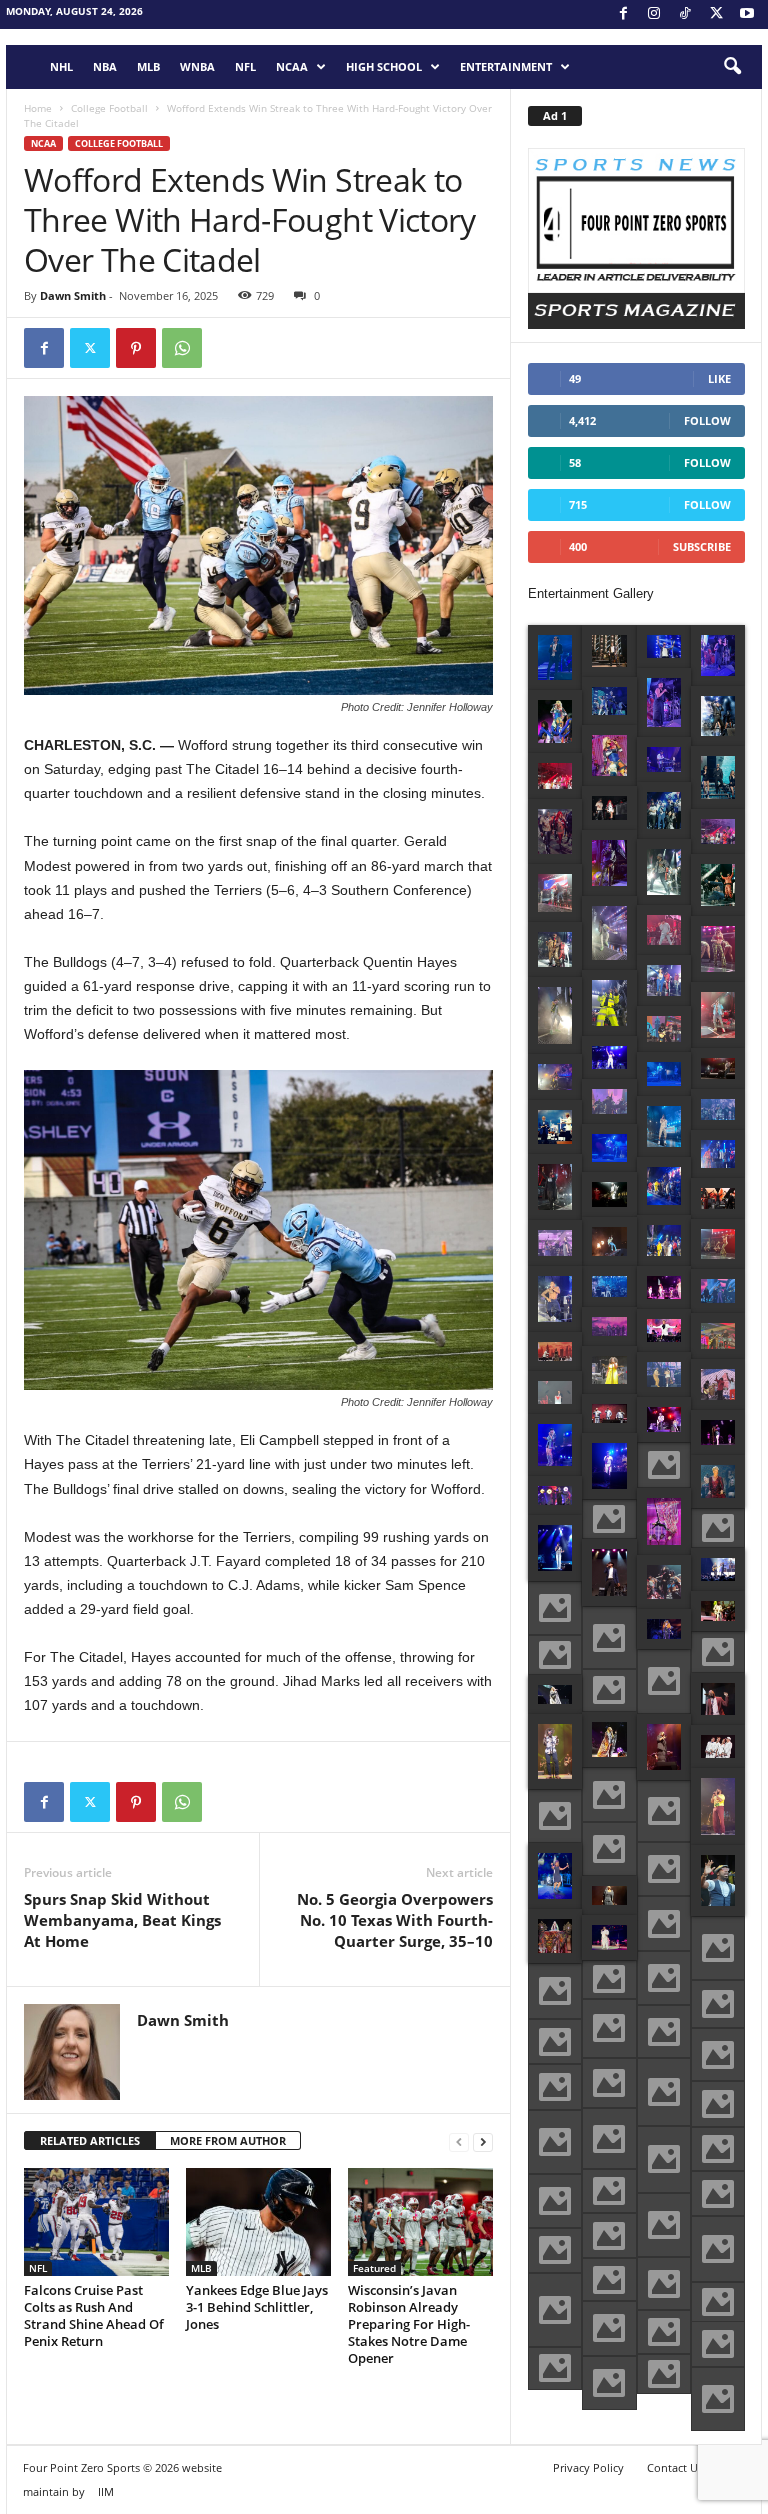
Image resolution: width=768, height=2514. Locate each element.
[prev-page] (459, 2141)
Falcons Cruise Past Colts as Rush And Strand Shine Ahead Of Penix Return (94, 2315)
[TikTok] (685, 14)
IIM (106, 2491)
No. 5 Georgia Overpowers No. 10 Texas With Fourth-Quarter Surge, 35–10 (395, 1920)
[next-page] (483, 2141)
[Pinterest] (136, 348)
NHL (61, 66)
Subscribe (702, 546)
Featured (374, 2268)
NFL (245, 66)
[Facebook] (623, 14)
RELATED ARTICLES (90, 2140)
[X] (716, 14)
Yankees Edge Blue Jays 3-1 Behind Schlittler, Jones (257, 2307)
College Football (109, 108)
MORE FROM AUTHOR (228, 2140)
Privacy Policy (588, 2467)
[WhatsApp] (182, 348)
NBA (105, 66)
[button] (732, 67)
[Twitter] (90, 348)
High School (384, 66)
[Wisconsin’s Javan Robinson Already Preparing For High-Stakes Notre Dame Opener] (420, 2222)
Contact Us (675, 2467)
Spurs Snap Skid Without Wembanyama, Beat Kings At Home (122, 1920)
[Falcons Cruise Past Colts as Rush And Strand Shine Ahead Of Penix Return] (96, 2222)
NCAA (292, 66)
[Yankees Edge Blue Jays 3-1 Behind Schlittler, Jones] (258, 2222)
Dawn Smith (73, 295)
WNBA (197, 66)
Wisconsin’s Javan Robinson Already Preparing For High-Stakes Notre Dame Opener (409, 2324)
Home (38, 108)
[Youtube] (747, 14)
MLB (148, 66)
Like (719, 378)
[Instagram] (654, 14)
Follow (707, 420)
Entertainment (506, 66)
